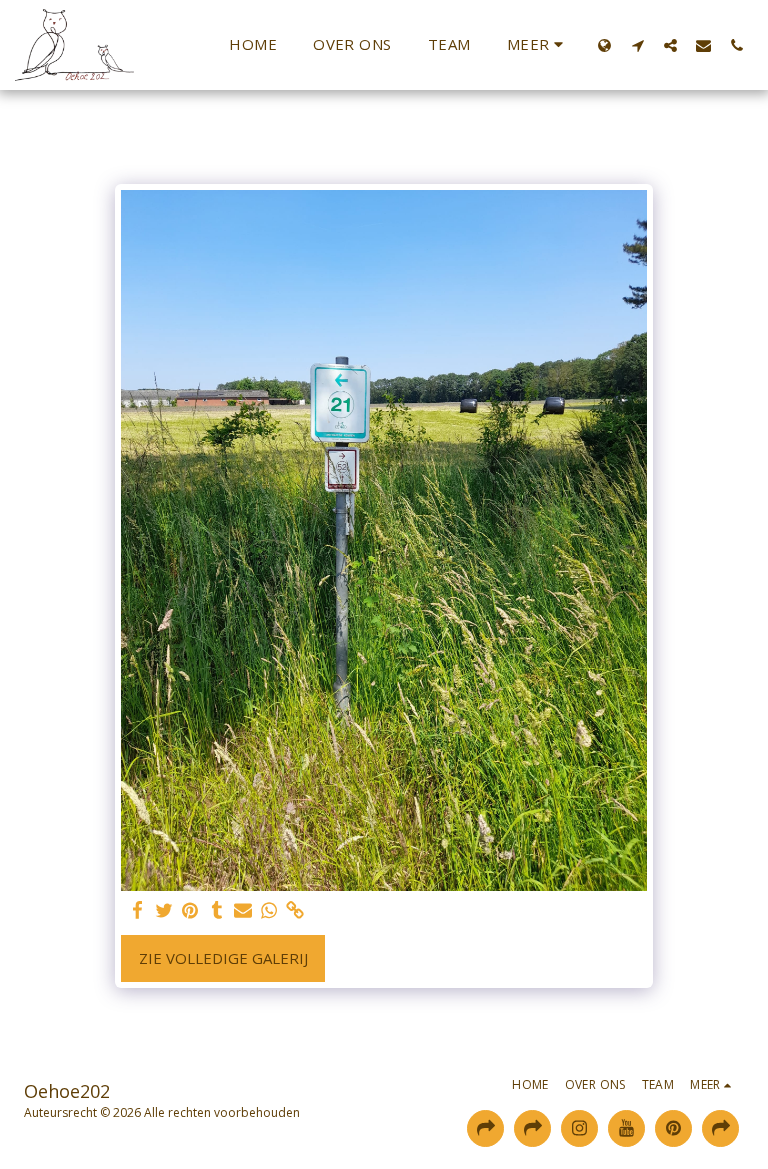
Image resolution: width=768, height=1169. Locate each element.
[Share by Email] (243, 910)
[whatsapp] (269, 910)
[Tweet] (164, 910)
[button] (637, 45)
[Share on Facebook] (138, 910)
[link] (295, 910)
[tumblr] (216, 910)
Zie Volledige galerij (223, 958)
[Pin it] (190, 910)
